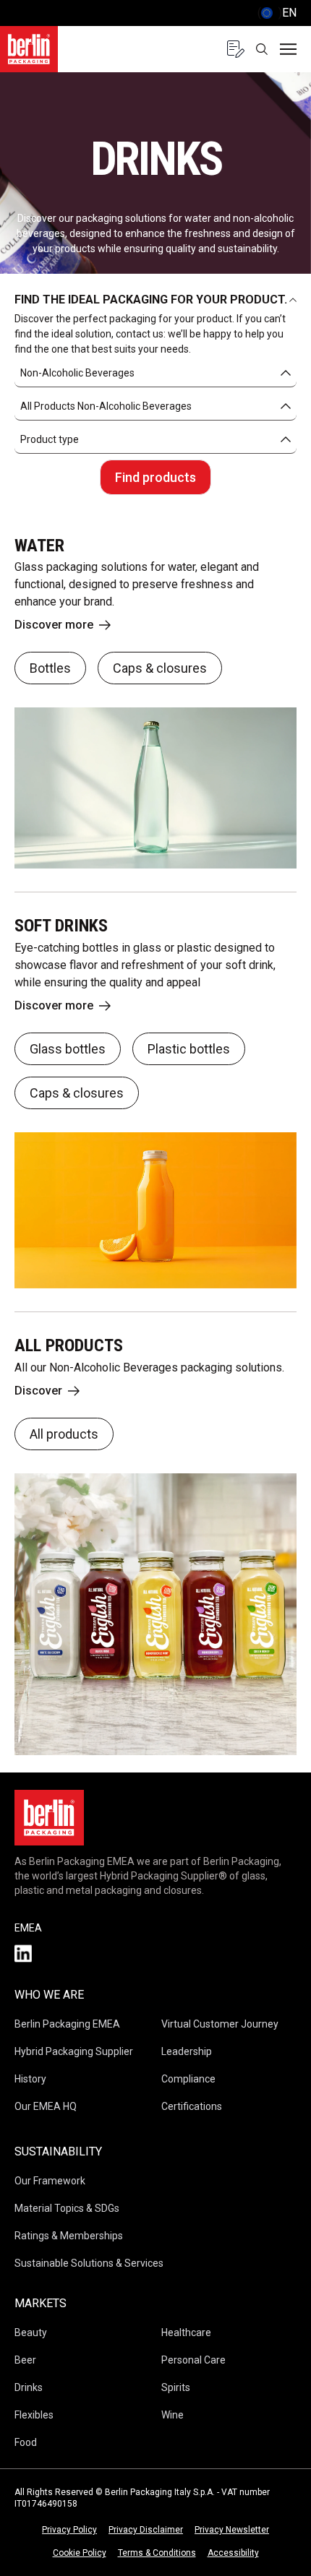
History (30, 2079)
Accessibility (233, 2553)
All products (64, 1434)
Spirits (176, 2387)
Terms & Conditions (157, 2553)
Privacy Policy (69, 2530)
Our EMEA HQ (46, 2106)
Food (26, 2442)
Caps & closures (160, 668)
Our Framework (50, 2181)
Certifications (192, 2106)
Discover (38, 1391)
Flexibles (34, 2415)
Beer (25, 2360)
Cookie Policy (80, 2553)
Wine (172, 2415)
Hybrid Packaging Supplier (74, 2051)
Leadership (187, 2051)
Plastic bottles (189, 1049)
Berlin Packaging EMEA (67, 2024)
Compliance (188, 2079)
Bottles (50, 668)
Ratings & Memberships (69, 2236)
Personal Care (193, 2360)
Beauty (31, 2332)
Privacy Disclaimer (146, 2530)
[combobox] (155, 374)
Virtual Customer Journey (220, 2024)
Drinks (29, 2387)
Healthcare (186, 2332)
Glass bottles (68, 1049)
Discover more (54, 625)
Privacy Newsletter (232, 2530)
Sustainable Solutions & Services (89, 2263)
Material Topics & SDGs (67, 2208)
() (277, 13)
